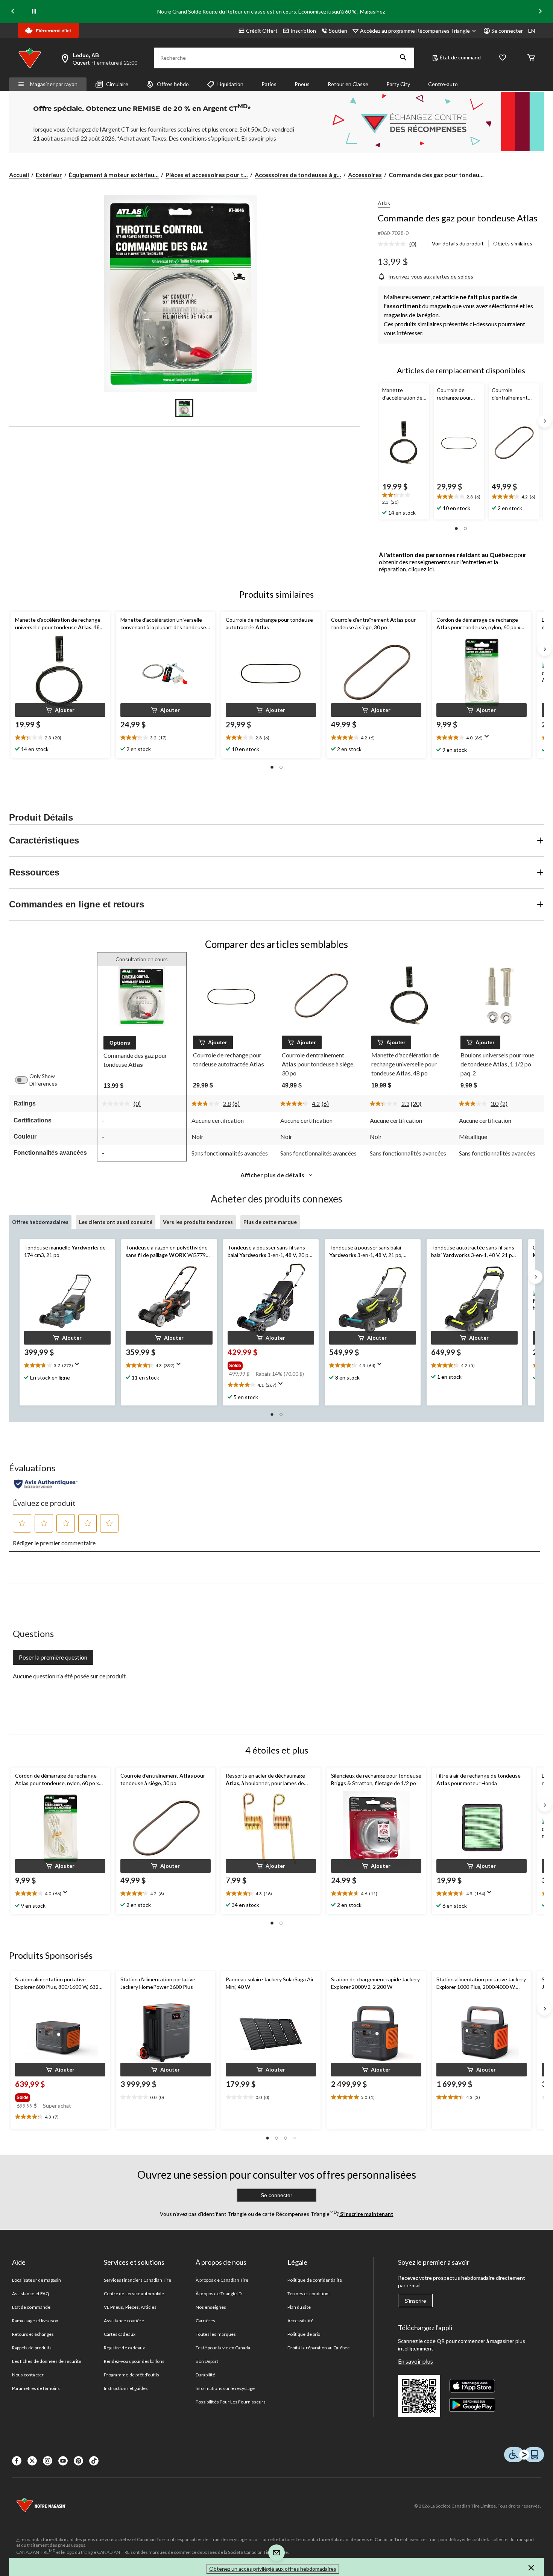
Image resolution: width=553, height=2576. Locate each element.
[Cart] (531, 58)
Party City (398, 84)
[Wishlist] (503, 58)
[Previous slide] (13, 12)
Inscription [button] (303, 31)
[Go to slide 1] (184, 408)
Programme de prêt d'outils (131, 2375)
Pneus (302, 84)
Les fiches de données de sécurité (47, 2361)
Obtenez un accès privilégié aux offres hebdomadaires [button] (273, 2569)
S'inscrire (415, 2301)
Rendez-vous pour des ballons (134, 2361)
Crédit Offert (262, 31)
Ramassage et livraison (35, 2321)
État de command (460, 57)
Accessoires (365, 175)
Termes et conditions (309, 2294)
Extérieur (49, 175)
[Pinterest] (78, 2461)
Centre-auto (443, 84)
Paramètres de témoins (36, 2388)
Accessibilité (300, 2321)
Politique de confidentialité (315, 2280)
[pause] (34, 12)
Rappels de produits (32, 2348)
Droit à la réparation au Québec (318, 2348)
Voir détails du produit (458, 243)
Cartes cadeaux (120, 2334)
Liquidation (230, 84)
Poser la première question (53, 1657)
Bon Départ (207, 2361)
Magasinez (372, 11)
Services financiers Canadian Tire (137, 2280)
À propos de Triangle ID (219, 2294)
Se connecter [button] (507, 31)
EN (532, 31)
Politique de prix (304, 2334)
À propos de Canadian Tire (222, 2280)
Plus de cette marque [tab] (270, 1222)
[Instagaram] (48, 2461)
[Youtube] (63, 2461)
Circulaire (117, 84)
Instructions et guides (126, 2388)
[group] (270, 1364)
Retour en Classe (348, 84)
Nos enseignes (211, 2307)
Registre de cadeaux (124, 2348)
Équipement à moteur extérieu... (114, 175)
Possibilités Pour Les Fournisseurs (231, 2402)
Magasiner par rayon (54, 84)
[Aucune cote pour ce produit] (393, 244)
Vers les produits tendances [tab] (198, 1222)
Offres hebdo (173, 84)
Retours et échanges (33, 2334)
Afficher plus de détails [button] (273, 1175)
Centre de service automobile (134, 2294)
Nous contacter (28, 2375)
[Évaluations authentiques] (46, 1484)
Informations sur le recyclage (225, 2388)
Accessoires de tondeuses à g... (298, 175)
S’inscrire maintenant (366, 2214)
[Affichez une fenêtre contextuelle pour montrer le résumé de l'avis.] (488, 739)
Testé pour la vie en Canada (223, 2348)
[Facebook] (17, 2461)
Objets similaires (513, 243)
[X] (32, 2461)
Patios (269, 84)
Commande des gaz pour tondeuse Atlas (457, 218)
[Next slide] (540, 12)
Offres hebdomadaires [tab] (40, 1222)
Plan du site (299, 2307)
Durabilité (205, 2375)
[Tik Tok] (94, 2461)
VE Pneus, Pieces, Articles (130, 2307)
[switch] (25, 1080)
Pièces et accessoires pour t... (207, 175)
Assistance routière (124, 2321)
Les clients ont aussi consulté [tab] (116, 1222)
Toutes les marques (216, 2334)
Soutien (338, 31)
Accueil (19, 175)
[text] (404, 499)
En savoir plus (416, 2361)
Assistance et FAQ (31, 2294)
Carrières (205, 2321)
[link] (400, 244)
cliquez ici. (422, 569)
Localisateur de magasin (36, 2280)
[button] (403, 58)
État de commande (31, 2307)
